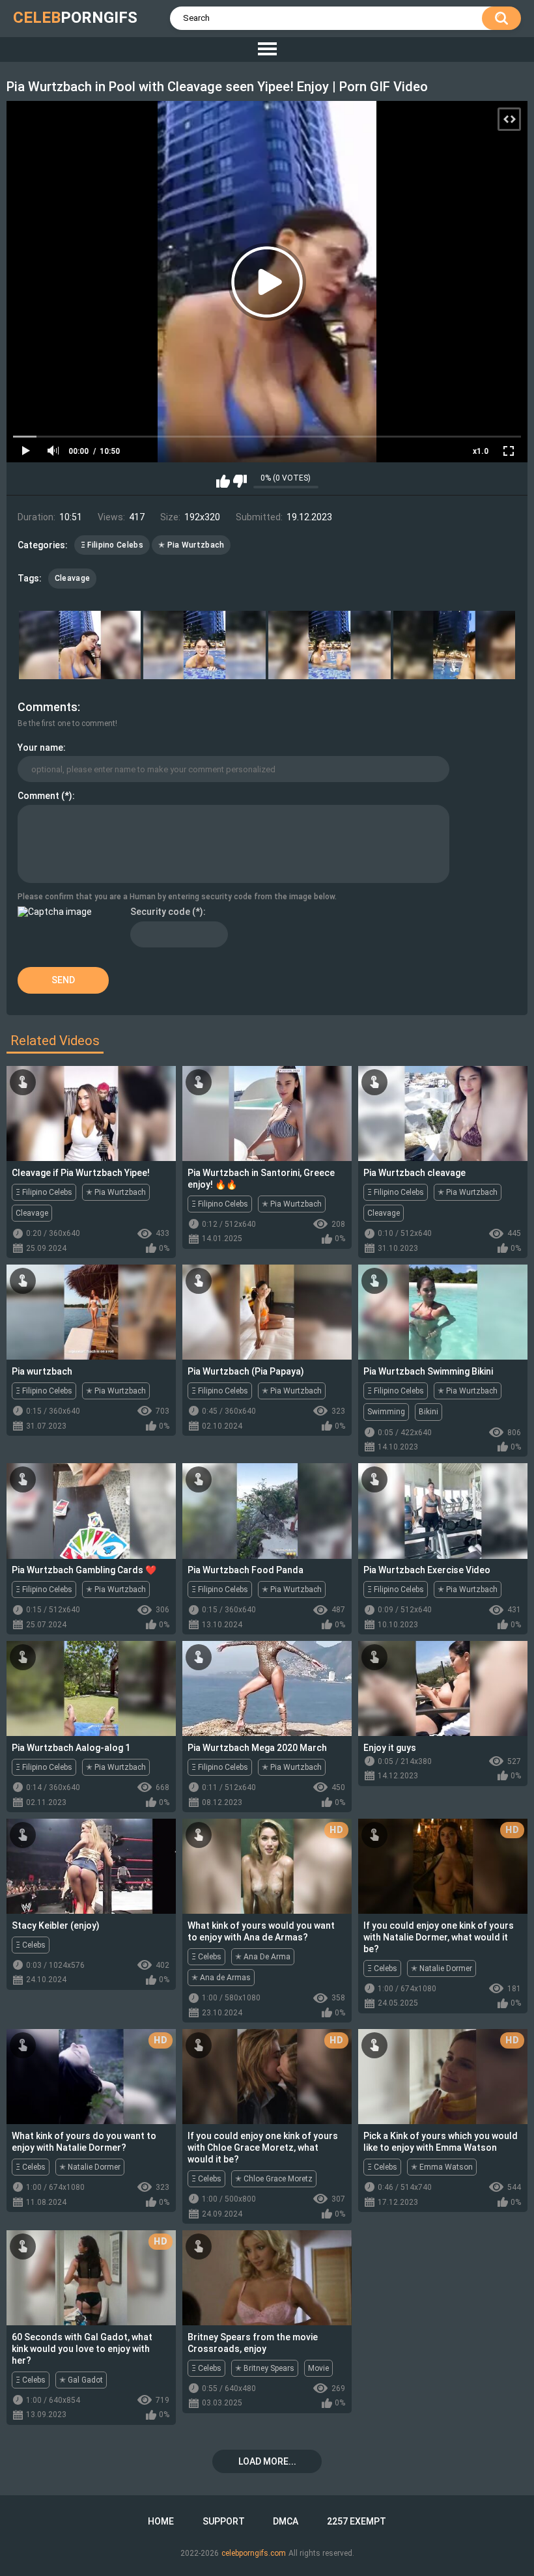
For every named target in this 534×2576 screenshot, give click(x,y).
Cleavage (72, 578)
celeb (75, 18)
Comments (48, 707)
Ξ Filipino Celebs (112, 545)
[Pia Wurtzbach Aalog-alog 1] (91, 1688)
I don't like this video (240, 481)
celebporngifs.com (254, 2553)
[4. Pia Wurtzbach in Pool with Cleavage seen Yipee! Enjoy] (455, 645)
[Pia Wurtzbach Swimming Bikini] (443, 1312)
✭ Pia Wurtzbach (191, 545)
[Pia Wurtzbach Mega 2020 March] (267, 1688)
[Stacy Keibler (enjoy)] (91, 1866)
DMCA (286, 2521)
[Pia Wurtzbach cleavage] (443, 1113)
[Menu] (267, 49)
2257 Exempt (357, 2521)
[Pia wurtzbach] (91, 1312)
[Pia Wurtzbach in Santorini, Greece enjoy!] (267, 1113)
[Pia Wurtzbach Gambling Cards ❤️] (91, 1511)
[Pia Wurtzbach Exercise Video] (443, 1511)
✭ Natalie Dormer (442, 1968)
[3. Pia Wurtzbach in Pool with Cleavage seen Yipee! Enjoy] (330, 645)
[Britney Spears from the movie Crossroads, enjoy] (267, 2278)
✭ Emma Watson (442, 2167)
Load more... (267, 2461)
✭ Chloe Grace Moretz (274, 2179)
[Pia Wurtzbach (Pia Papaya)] (267, 1312)
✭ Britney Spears (265, 2368)
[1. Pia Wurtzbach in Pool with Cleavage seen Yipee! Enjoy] (80, 645)
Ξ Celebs (31, 1945)
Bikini (429, 1412)
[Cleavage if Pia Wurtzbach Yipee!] (91, 1113)
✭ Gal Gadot (81, 2380)
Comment (38, 796)
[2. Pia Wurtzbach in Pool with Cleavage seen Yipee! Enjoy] (204, 645)
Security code (160, 912)
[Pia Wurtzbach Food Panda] (267, 1511)
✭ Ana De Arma (263, 1957)
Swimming (386, 1412)
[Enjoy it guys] (443, 1688)
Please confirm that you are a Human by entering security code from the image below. (177, 897)
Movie (318, 2368)
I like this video (223, 481)
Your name (40, 748)
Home (161, 2521)
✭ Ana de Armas (221, 1978)
